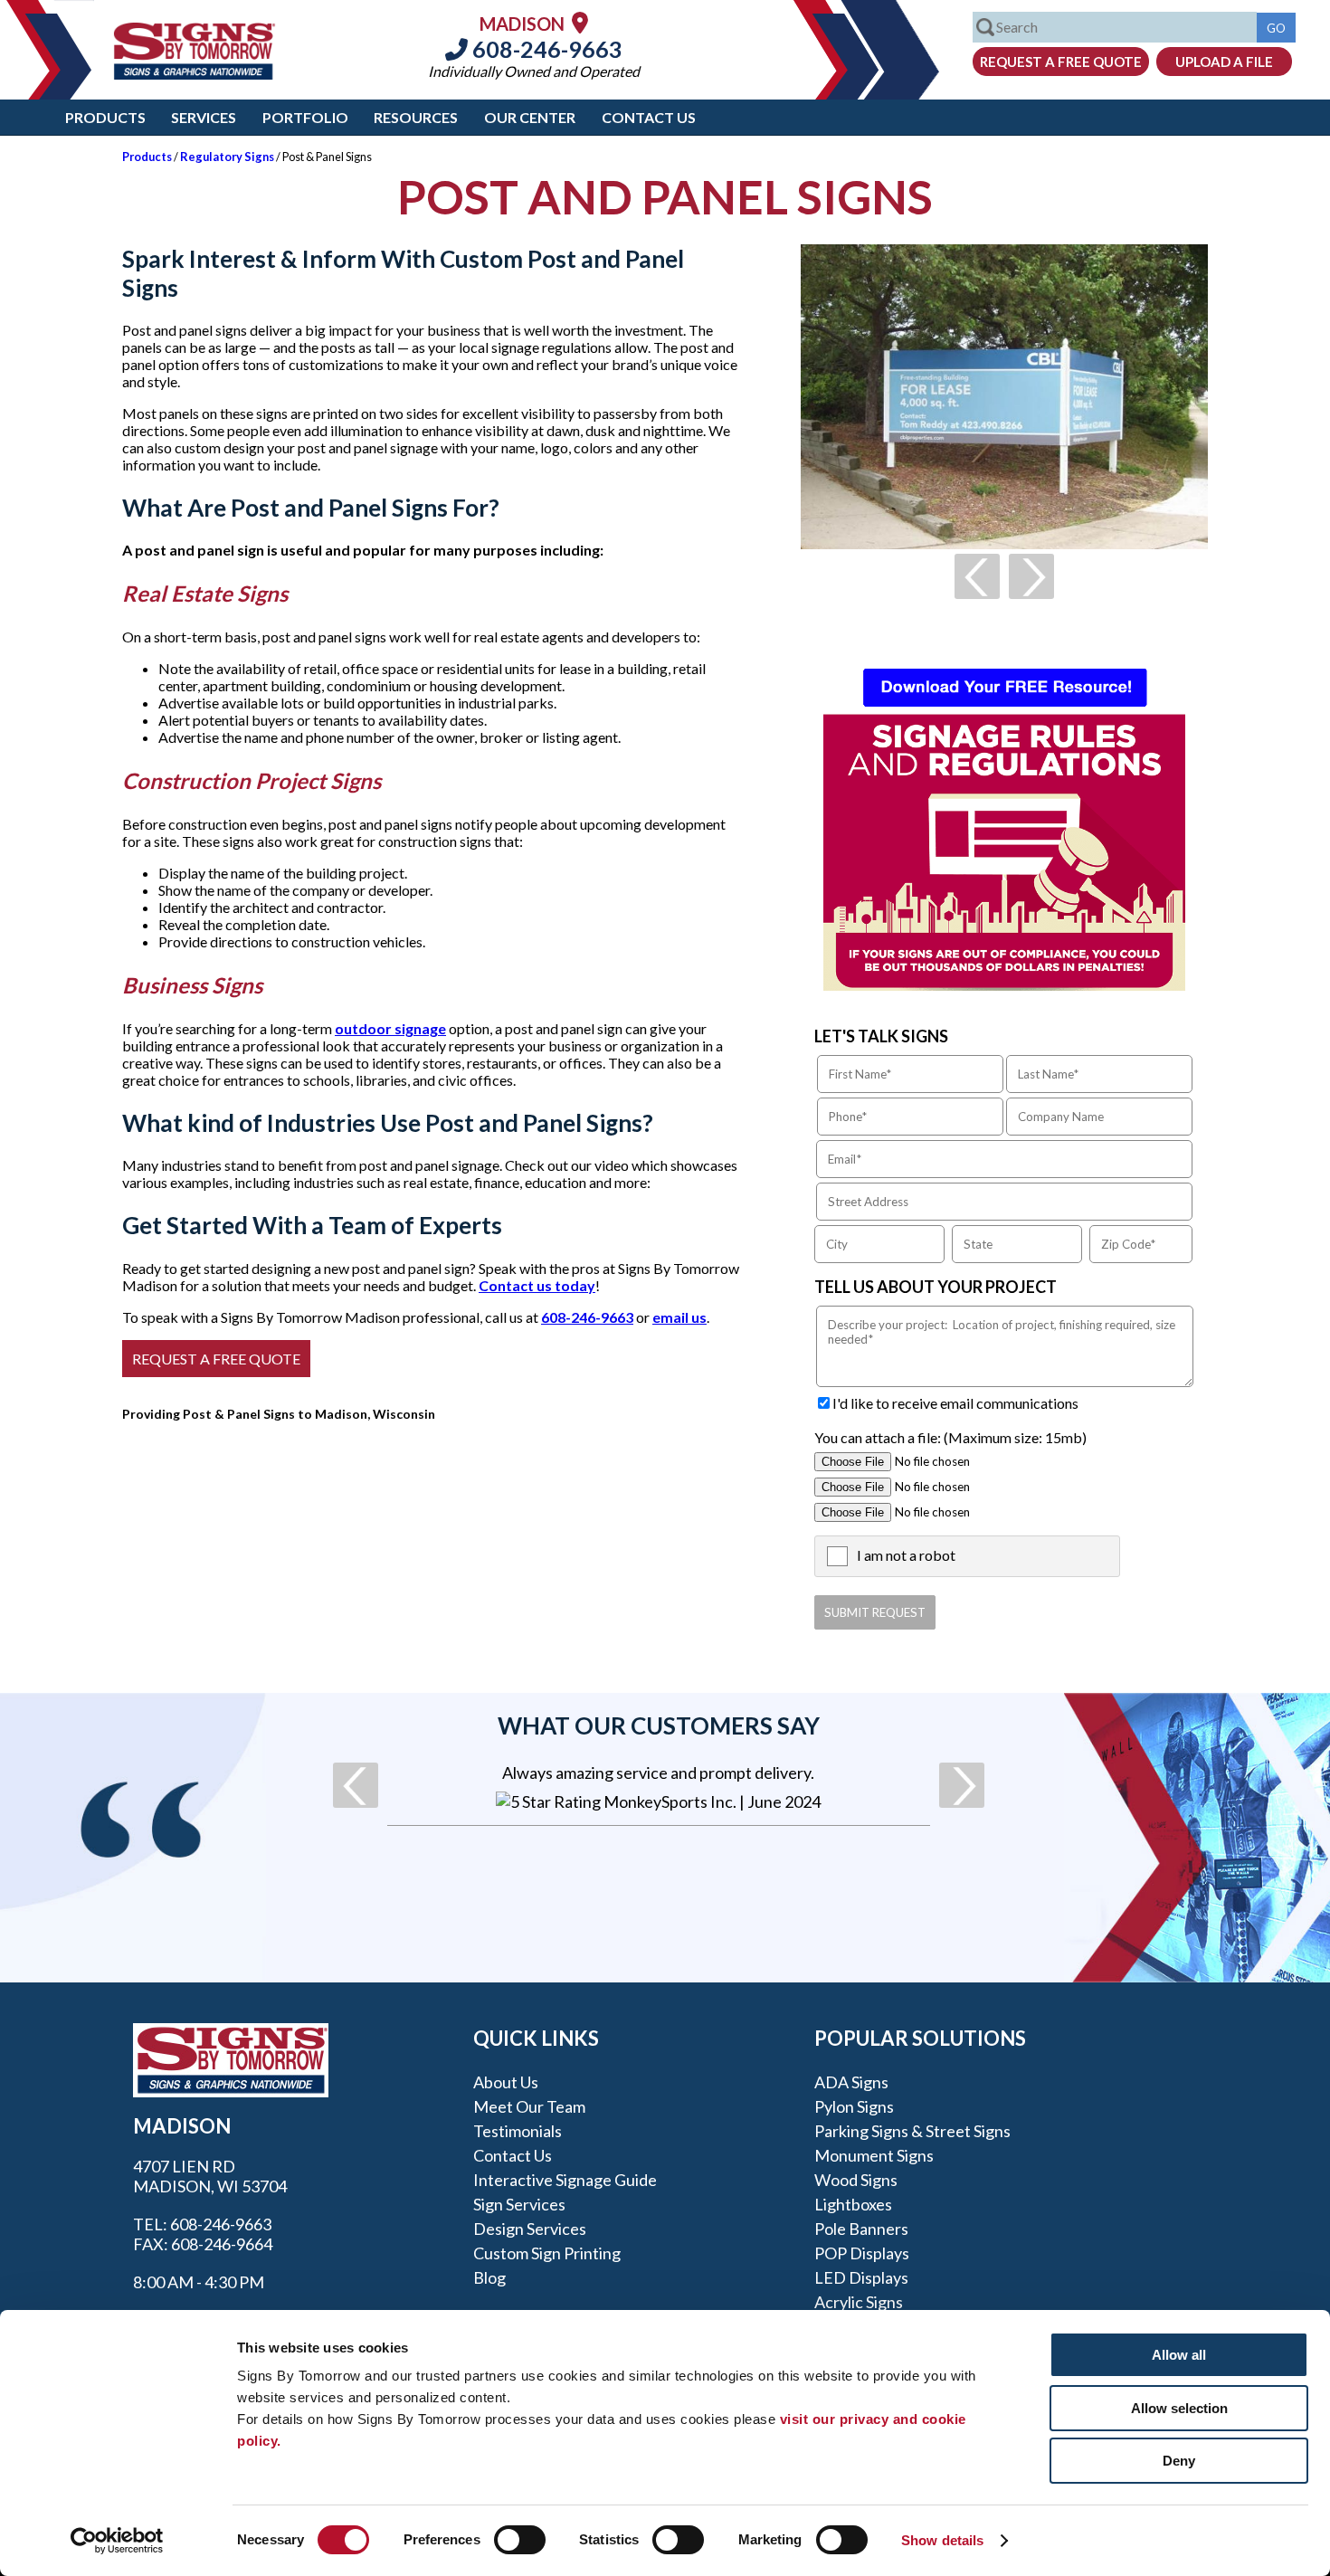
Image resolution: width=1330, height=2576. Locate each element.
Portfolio (305, 117)
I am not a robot (906, 1555)
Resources (416, 117)
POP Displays (862, 2253)
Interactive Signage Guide (565, 2180)
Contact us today (537, 1285)
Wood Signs (856, 2180)
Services (204, 117)
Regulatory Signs (227, 157)
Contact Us (649, 117)
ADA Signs (851, 2082)
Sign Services (519, 2204)
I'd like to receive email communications (955, 1403)
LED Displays (861, 2277)
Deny (1179, 2461)
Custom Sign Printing (547, 2253)
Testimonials (518, 2131)
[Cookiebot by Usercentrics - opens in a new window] (117, 2541)
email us (679, 1317)
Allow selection (1179, 2408)
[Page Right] (1031, 576)
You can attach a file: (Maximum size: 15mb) (950, 1437)
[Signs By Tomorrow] (195, 74)
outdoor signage (390, 1028)
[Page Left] (977, 576)
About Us (506, 2082)
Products (105, 117)
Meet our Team (529, 2106)
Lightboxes (853, 2204)
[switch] (520, 2540)
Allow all (1179, 2355)
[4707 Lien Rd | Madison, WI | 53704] (580, 22)
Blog (489, 2277)
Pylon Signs (854, 2106)
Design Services (530, 2229)
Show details (942, 2540)
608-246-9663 (545, 49)
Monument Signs (874, 2155)
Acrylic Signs (859, 2302)
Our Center (530, 117)
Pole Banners (861, 2229)
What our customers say (659, 1725)
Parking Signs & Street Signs (912, 2131)
